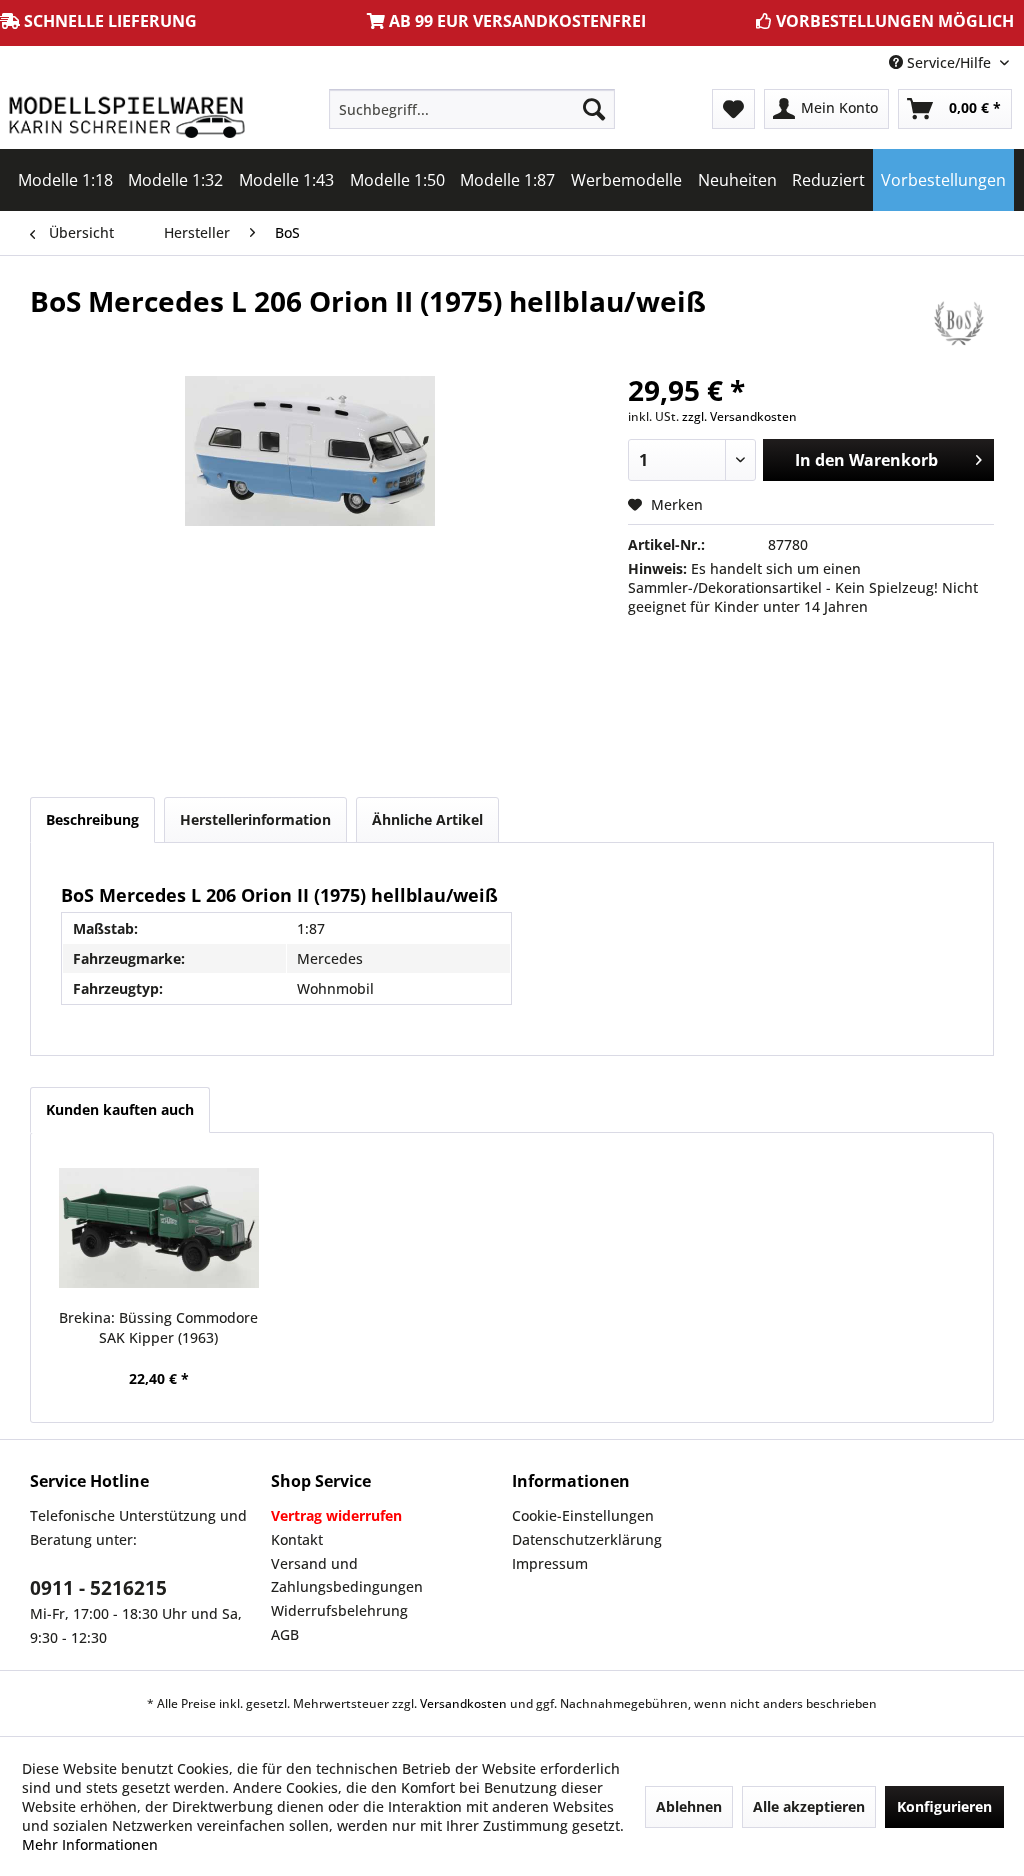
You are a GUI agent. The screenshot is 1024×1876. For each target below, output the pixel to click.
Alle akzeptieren (809, 1806)
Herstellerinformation (255, 819)
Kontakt (297, 1539)
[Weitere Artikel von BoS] (959, 321)
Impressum (550, 1563)
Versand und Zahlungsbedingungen (347, 1575)
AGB (285, 1634)
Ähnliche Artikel (427, 819)
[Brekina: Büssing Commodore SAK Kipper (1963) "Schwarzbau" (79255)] (159, 1228)
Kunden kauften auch (120, 1109)
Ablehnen (689, 1806)
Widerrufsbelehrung (339, 1610)
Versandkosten (463, 1703)
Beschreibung (92, 819)
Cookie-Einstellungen (583, 1515)
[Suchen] (594, 109)
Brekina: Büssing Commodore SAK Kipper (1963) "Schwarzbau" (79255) (158, 1328)
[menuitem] (472, 109)
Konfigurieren (944, 1806)
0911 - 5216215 (98, 1588)
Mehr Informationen (90, 1844)
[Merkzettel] (733, 109)
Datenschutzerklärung (587, 1539)
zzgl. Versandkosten (739, 416)
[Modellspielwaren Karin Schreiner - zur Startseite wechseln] (126, 114)
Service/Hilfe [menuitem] (949, 62)
